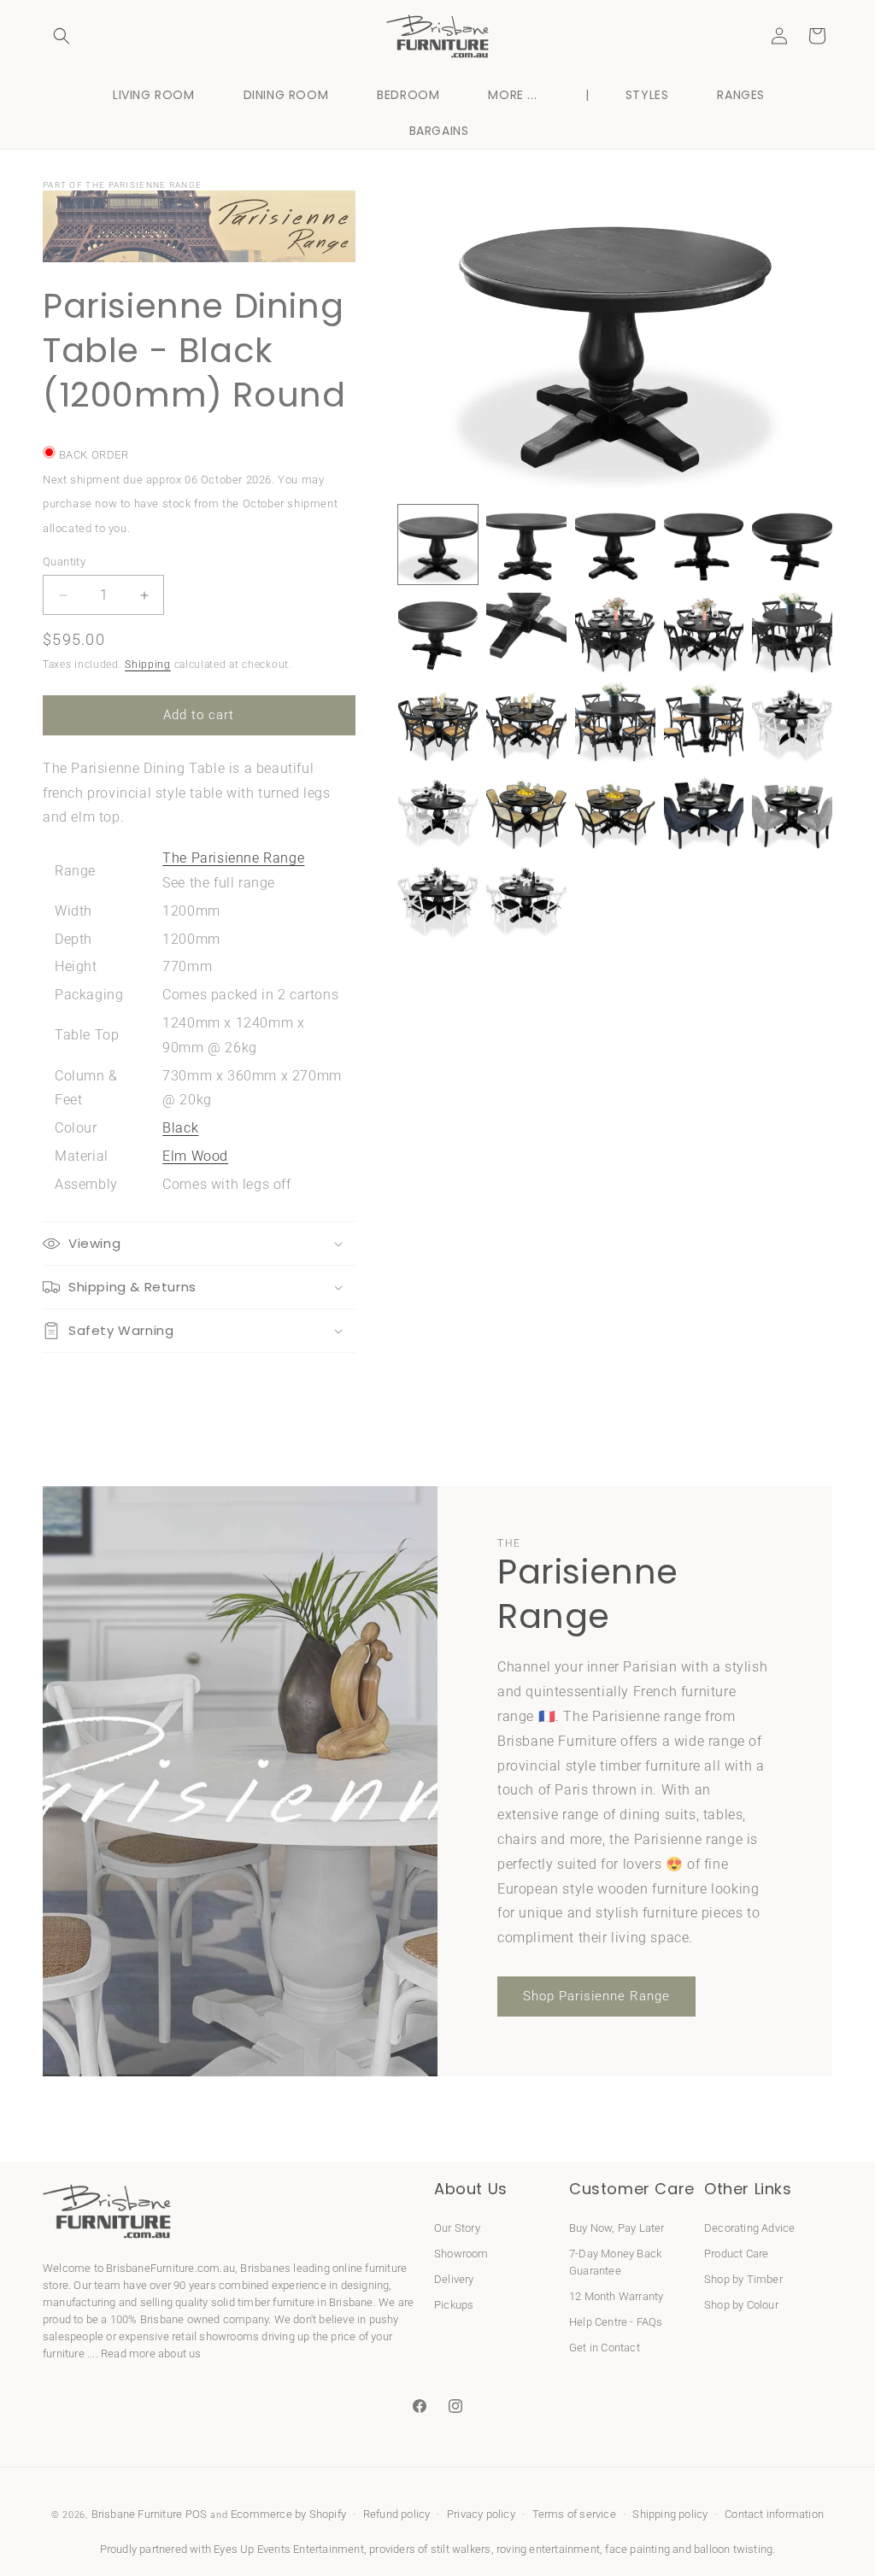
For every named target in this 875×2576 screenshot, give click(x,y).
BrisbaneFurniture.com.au (170, 2268)
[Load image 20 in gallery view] (792, 811)
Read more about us (151, 2354)
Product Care (736, 2254)
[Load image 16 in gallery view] (438, 811)
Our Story (457, 2228)
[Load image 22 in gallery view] (526, 899)
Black (180, 1128)
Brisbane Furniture (137, 2514)
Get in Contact (605, 2348)
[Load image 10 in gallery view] (792, 633)
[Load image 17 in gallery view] (526, 811)
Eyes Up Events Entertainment (289, 2549)
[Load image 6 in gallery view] (438, 633)
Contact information (774, 2514)
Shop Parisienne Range (596, 1996)
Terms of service (574, 2514)
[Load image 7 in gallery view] (526, 633)
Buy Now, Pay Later (617, 2228)
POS (197, 2514)
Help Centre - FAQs (616, 2322)
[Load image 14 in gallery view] (704, 722)
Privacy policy (481, 2514)
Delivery (454, 2279)
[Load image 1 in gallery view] (438, 545)
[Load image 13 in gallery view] (615, 722)
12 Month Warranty (616, 2296)
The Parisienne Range (233, 858)
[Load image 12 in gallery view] (526, 722)
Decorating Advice (749, 2228)
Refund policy (397, 2514)
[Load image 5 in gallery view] (792, 545)
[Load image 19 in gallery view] (704, 811)
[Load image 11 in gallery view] (438, 722)
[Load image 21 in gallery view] (438, 899)
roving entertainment (548, 2549)
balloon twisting (733, 2549)
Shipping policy (670, 2514)
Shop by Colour (741, 2305)
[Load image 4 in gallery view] (704, 545)
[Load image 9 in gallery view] (704, 633)
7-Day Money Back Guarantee (615, 2262)
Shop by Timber (743, 2279)
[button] (62, 36)
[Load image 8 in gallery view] (615, 633)
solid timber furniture (263, 2302)
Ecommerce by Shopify (288, 2514)
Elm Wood (195, 1156)
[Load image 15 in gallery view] (792, 722)
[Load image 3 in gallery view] (615, 545)
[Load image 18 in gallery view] (615, 811)
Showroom (461, 2254)
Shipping (148, 664)
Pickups (454, 2305)
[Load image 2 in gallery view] (526, 545)
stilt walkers (461, 2549)
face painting (637, 2549)
